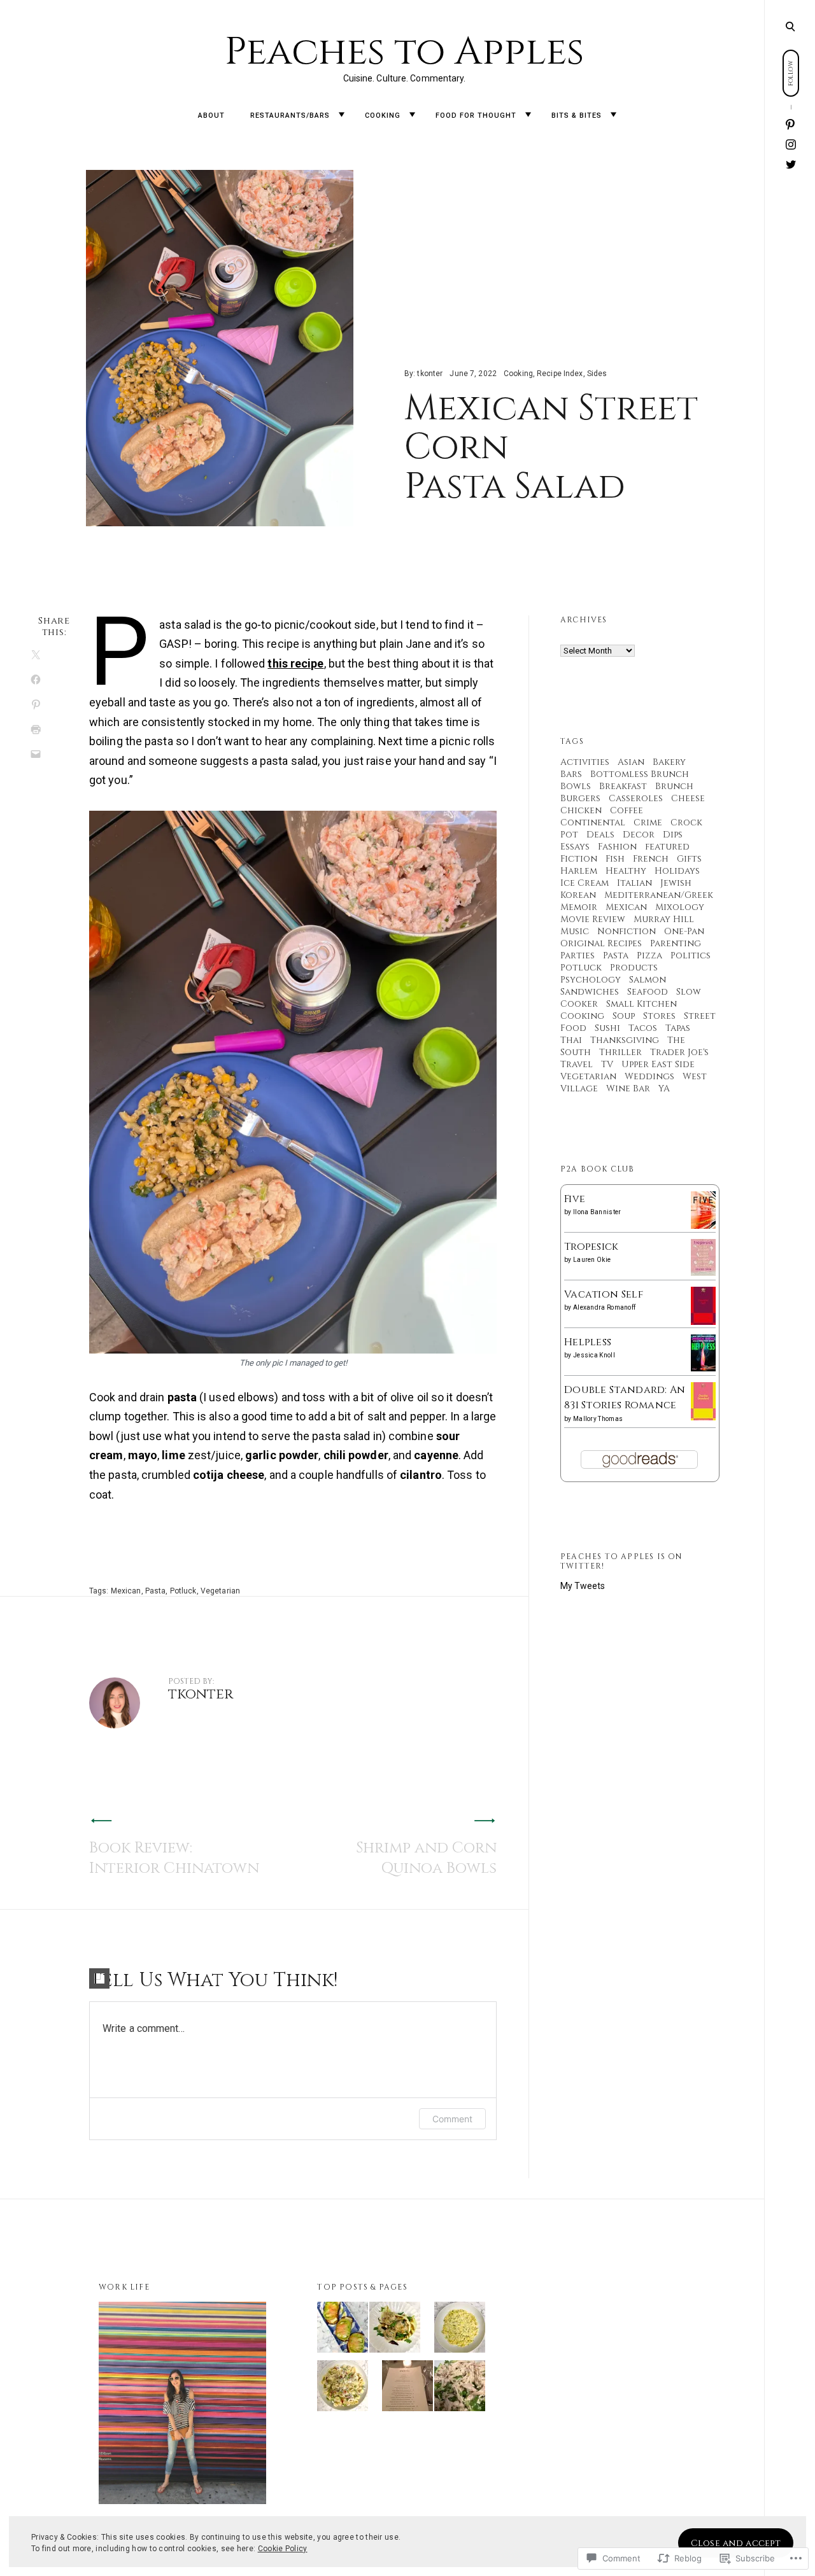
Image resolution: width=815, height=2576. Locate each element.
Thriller (620, 1052)
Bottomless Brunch (640, 774)
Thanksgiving (625, 1040)
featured (667, 847)
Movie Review (593, 919)
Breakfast (623, 786)
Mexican (126, 1591)
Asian (631, 762)
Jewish (676, 883)
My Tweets (583, 1586)
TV (607, 1064)
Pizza (649, 955)
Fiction (579, 859)
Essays (575, 847)
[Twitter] (791, 164)
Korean (578, 895)
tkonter (430, 374)
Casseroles (636, 798)
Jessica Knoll (594, 1355)
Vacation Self (604, 1294)
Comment (452, 2119)
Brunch (674, 786)
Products (634, 968)
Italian (634, 883)
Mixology (680, 907)
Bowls (576, 786)
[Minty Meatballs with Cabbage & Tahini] (395, 2330)
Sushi (607, 1028)
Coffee (627, 810)
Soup (624, 1016)
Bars (571, 774)
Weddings (649, 1076)
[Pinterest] (791, 125)
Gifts (689, 859)
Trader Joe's (679, 1052)
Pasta (156, 1591)
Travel (577, 1064)
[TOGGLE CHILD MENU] (341, 115)
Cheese (688, 798)
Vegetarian (220, 1591)
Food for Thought (476, 115)
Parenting (676, 943)
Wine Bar (628, 1088)
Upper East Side (658, 1064)
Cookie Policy (283, 2549)
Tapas (678, 1028)
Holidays (677, 871)
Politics (691, 955)
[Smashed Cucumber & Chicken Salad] (460, 2388)
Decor (639, 835)
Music (575, 931)
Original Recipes (601, 943)
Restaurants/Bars (290, 115)
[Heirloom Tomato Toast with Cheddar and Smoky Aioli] (343, 2330)
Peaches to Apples (405, 52)
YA (664, 1088)
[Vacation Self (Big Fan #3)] (703, 1323)
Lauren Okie (592, 1260)
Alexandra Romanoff (604, 1307)
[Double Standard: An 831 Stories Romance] (703, 1418)
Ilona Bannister (597, 1212)
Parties (578, 955)
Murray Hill (664, 919)
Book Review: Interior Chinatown (174, 1858)
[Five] (703, 1226)
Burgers (580, 798)
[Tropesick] (703, 1273)
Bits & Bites (577, 115)
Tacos (643, 1028)
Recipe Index (560, 374)
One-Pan (684, 931)
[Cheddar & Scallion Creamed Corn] (460, 2330)
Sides (597, 374)
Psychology (591, 980)
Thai (571, 1040)
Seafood (648, 992)
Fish (615, 859)
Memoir (579, 907)
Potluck (183, 1591)
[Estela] (407, 2388)
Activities (585, 762)
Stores (659, 1016)
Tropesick (592, 1247)
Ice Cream (585, 883)
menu (790, 25)
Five (575, 1199)
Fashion (617, 847)
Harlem (579, 871)
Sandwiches (590, 992)
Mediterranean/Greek (659, 895)
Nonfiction (627, 931)
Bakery (669, 762)
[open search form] (790, 26)
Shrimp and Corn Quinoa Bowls (426, 1858)
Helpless (588, 1342)
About (211, 115)
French (651, 859)
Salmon (648, 980)
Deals (600, 835)
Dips (673, 835)
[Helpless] (703, 1368)
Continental (593, 822)
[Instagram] (791, 145)
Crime (648, 822)
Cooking (383, 115)
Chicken (581, 810)
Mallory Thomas (598, 1419)
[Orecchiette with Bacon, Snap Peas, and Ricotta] (343, 2388)
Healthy (626, 871)
